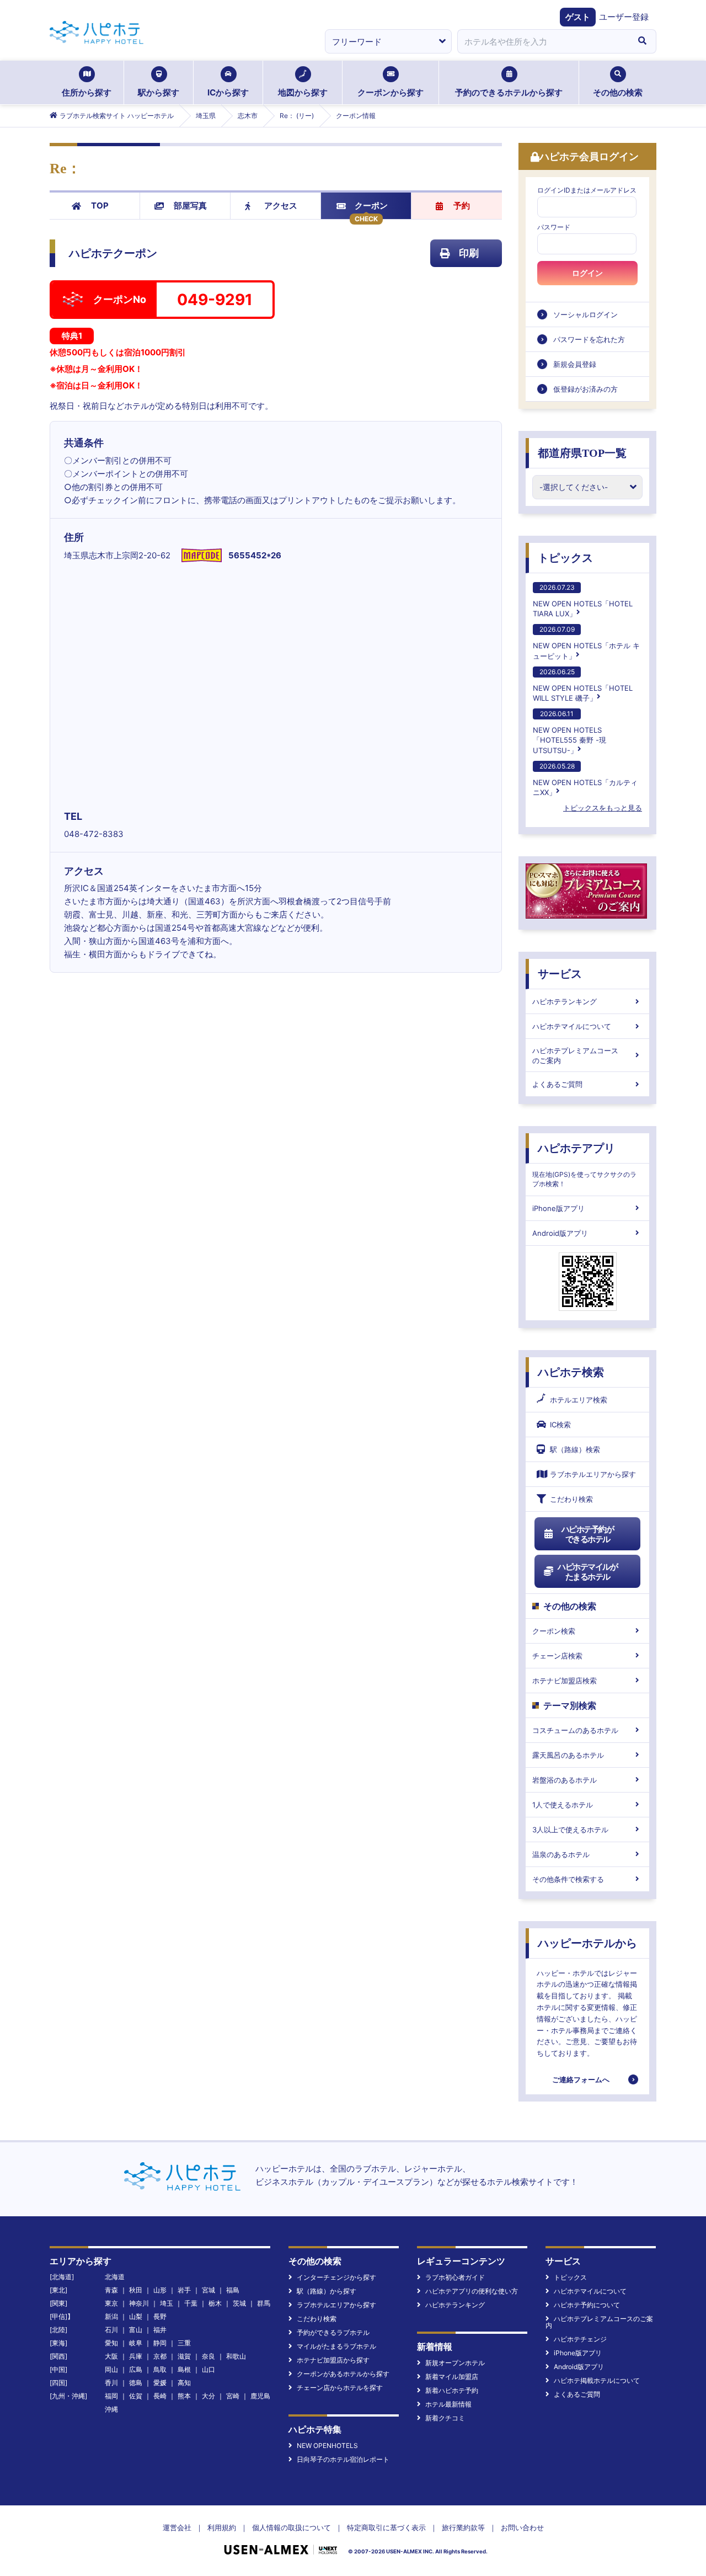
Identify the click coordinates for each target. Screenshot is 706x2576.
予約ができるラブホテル (333, 2332)
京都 (160, 2356)
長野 (160, 2316)
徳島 (136, 2383)
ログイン (587, 273)
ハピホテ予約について (587, 2305)
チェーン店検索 (557, 1656)
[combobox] (543, 41)
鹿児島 (260, 2396)
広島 (136, 2369)
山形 (160, 2290)
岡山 (111, 2369)
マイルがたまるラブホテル (336, 2346)
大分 (208, 2396)
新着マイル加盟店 (452, 2377)
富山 (136, 2330)
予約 (462, 206)
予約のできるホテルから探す (509, 92)
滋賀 (184, 2356)
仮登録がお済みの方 (585, 389)
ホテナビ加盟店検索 (565, 1681)
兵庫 (136, 2356)
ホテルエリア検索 (579, 1400)
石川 (111, 2330)
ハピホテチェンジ (580, 2339)
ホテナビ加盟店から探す (333, 2360)
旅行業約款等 (463, 2527)
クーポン (371, 206)
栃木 (215, 2303)
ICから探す (228, 92)
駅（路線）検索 (575, 1449)
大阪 (111, 2356)
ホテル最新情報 (448, 2404)
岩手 (184, 2290)
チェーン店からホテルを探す (340, 2388)
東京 (111, 2303)
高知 (184, 2383)
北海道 (115, 2277)
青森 (111, 2290)
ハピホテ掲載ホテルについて (597, 2380)
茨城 (239, 2303)
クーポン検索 (554, 1631)
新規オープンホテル (455, 2363)
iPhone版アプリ (558, 1208)
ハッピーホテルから (587, 1943)
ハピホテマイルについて (572, 1026)
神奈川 (139, 2303)
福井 (160, 2330)
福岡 (111, 2396)
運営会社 (177, 2527)
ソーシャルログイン (585, 314)
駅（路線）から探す (327, 2291)
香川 (111, 2383)
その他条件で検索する (568, 1879)
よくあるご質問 (557, 1084)
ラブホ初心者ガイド (455, 2277)
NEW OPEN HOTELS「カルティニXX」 (585, 779)
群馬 (264, 2303)
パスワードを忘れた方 (589, 339)
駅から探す (159, 92)
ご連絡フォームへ (581, 2079)
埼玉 (167, 2303)
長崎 (160, 2396)
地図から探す (303, 92)
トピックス (565, 558)
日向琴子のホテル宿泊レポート (343, 2459)
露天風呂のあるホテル (568, 1755)
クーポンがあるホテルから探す (343, 2374)
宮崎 (233, 2396)
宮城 (208, 2290)
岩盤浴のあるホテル (565, 1780)
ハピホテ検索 (571, 1372)
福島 (233, 2290)
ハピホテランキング (565, 1001)
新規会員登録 (575, 364)
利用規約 (222, 2527)
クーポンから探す (391, 92)
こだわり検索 (571, 1499)
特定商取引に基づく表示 (386, 2527)
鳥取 (160, 2369)
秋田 (136, 2290)
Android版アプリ (560, 1233)
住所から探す (87, 92)
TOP (100, 206)
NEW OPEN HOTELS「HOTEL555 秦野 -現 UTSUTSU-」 (569, 732)
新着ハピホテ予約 (452, 2390)
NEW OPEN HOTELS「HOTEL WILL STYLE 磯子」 (583, 685)
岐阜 (136, 2343)
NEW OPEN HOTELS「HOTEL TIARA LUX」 (583, 601)
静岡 (160, 2343)
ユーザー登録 (624, 17)
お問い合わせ (522, 2527)
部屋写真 (190, 206)
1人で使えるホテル (563, 1805)
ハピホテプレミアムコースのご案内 (575, 1055)
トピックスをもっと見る (603, 808)
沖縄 (111, 2409)
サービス (560, 974)
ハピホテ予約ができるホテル (588, 1534)
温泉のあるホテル (561, 1854)
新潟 (111, 2316)
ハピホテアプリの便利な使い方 (472, 2291)
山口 (208, 2369)
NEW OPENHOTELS (327, 2446)
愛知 (111, 2343)
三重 (184, 2343)
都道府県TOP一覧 (582, 453)
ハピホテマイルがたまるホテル (587, 1572)
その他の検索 (618, 92)
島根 (184, 2369)
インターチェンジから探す (336, 2277)
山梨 (136, 2316)
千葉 (191, 2303)
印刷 (469, 253)
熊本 (184, 2396)
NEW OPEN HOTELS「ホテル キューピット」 (586, 642)
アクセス (281, 206)
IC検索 (560, 1425)
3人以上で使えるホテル (570, 1830)
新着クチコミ (445, 2418)
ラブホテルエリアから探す (593, 1474)
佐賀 (136, 2396)
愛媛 (160, 2383)
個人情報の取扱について (292, 2527)
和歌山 (236, 2356)
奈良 (208, 2356)
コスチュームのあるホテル (575, 1730)
